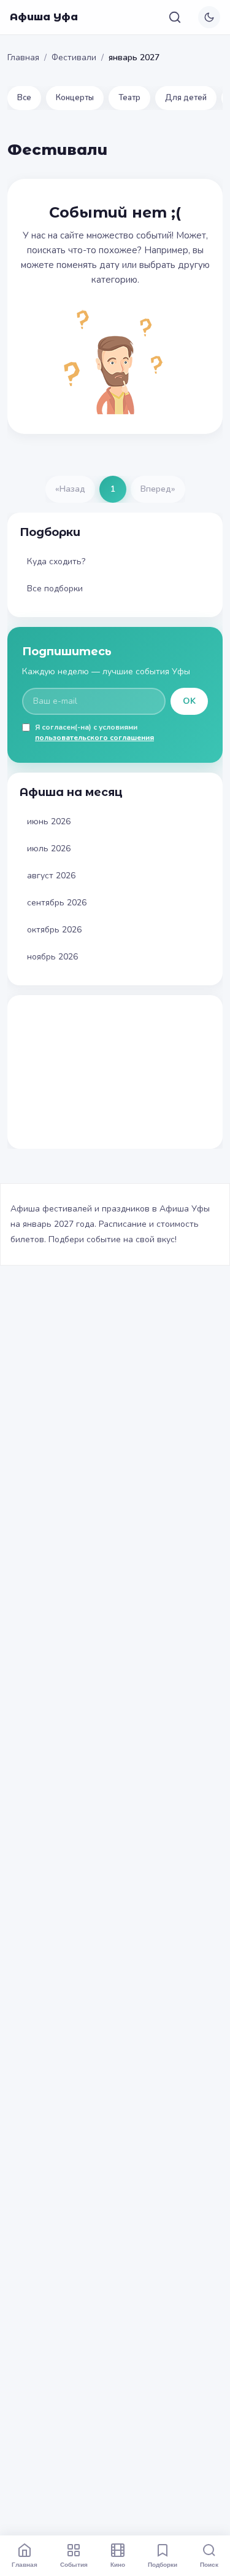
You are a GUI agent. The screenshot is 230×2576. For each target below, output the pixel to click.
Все (24, 98)
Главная (23, 57)
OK (189, 701)
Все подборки (55, 589)
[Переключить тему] (209, 17)
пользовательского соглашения (94, 738)
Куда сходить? (56, 561)
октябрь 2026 (54, 930)
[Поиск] (175, 17)
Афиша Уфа (44, 17)
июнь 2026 (49, 821)
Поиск (209, 2564)
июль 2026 (49, 849)
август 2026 (51, 876)
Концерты (75, 98)
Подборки (163, 2564)
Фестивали (74, 57)
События (74, 2564)
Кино (118, 2564)
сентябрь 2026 (57, 903)
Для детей (186, 98)
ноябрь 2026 (52, 957)
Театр (129, 98)
